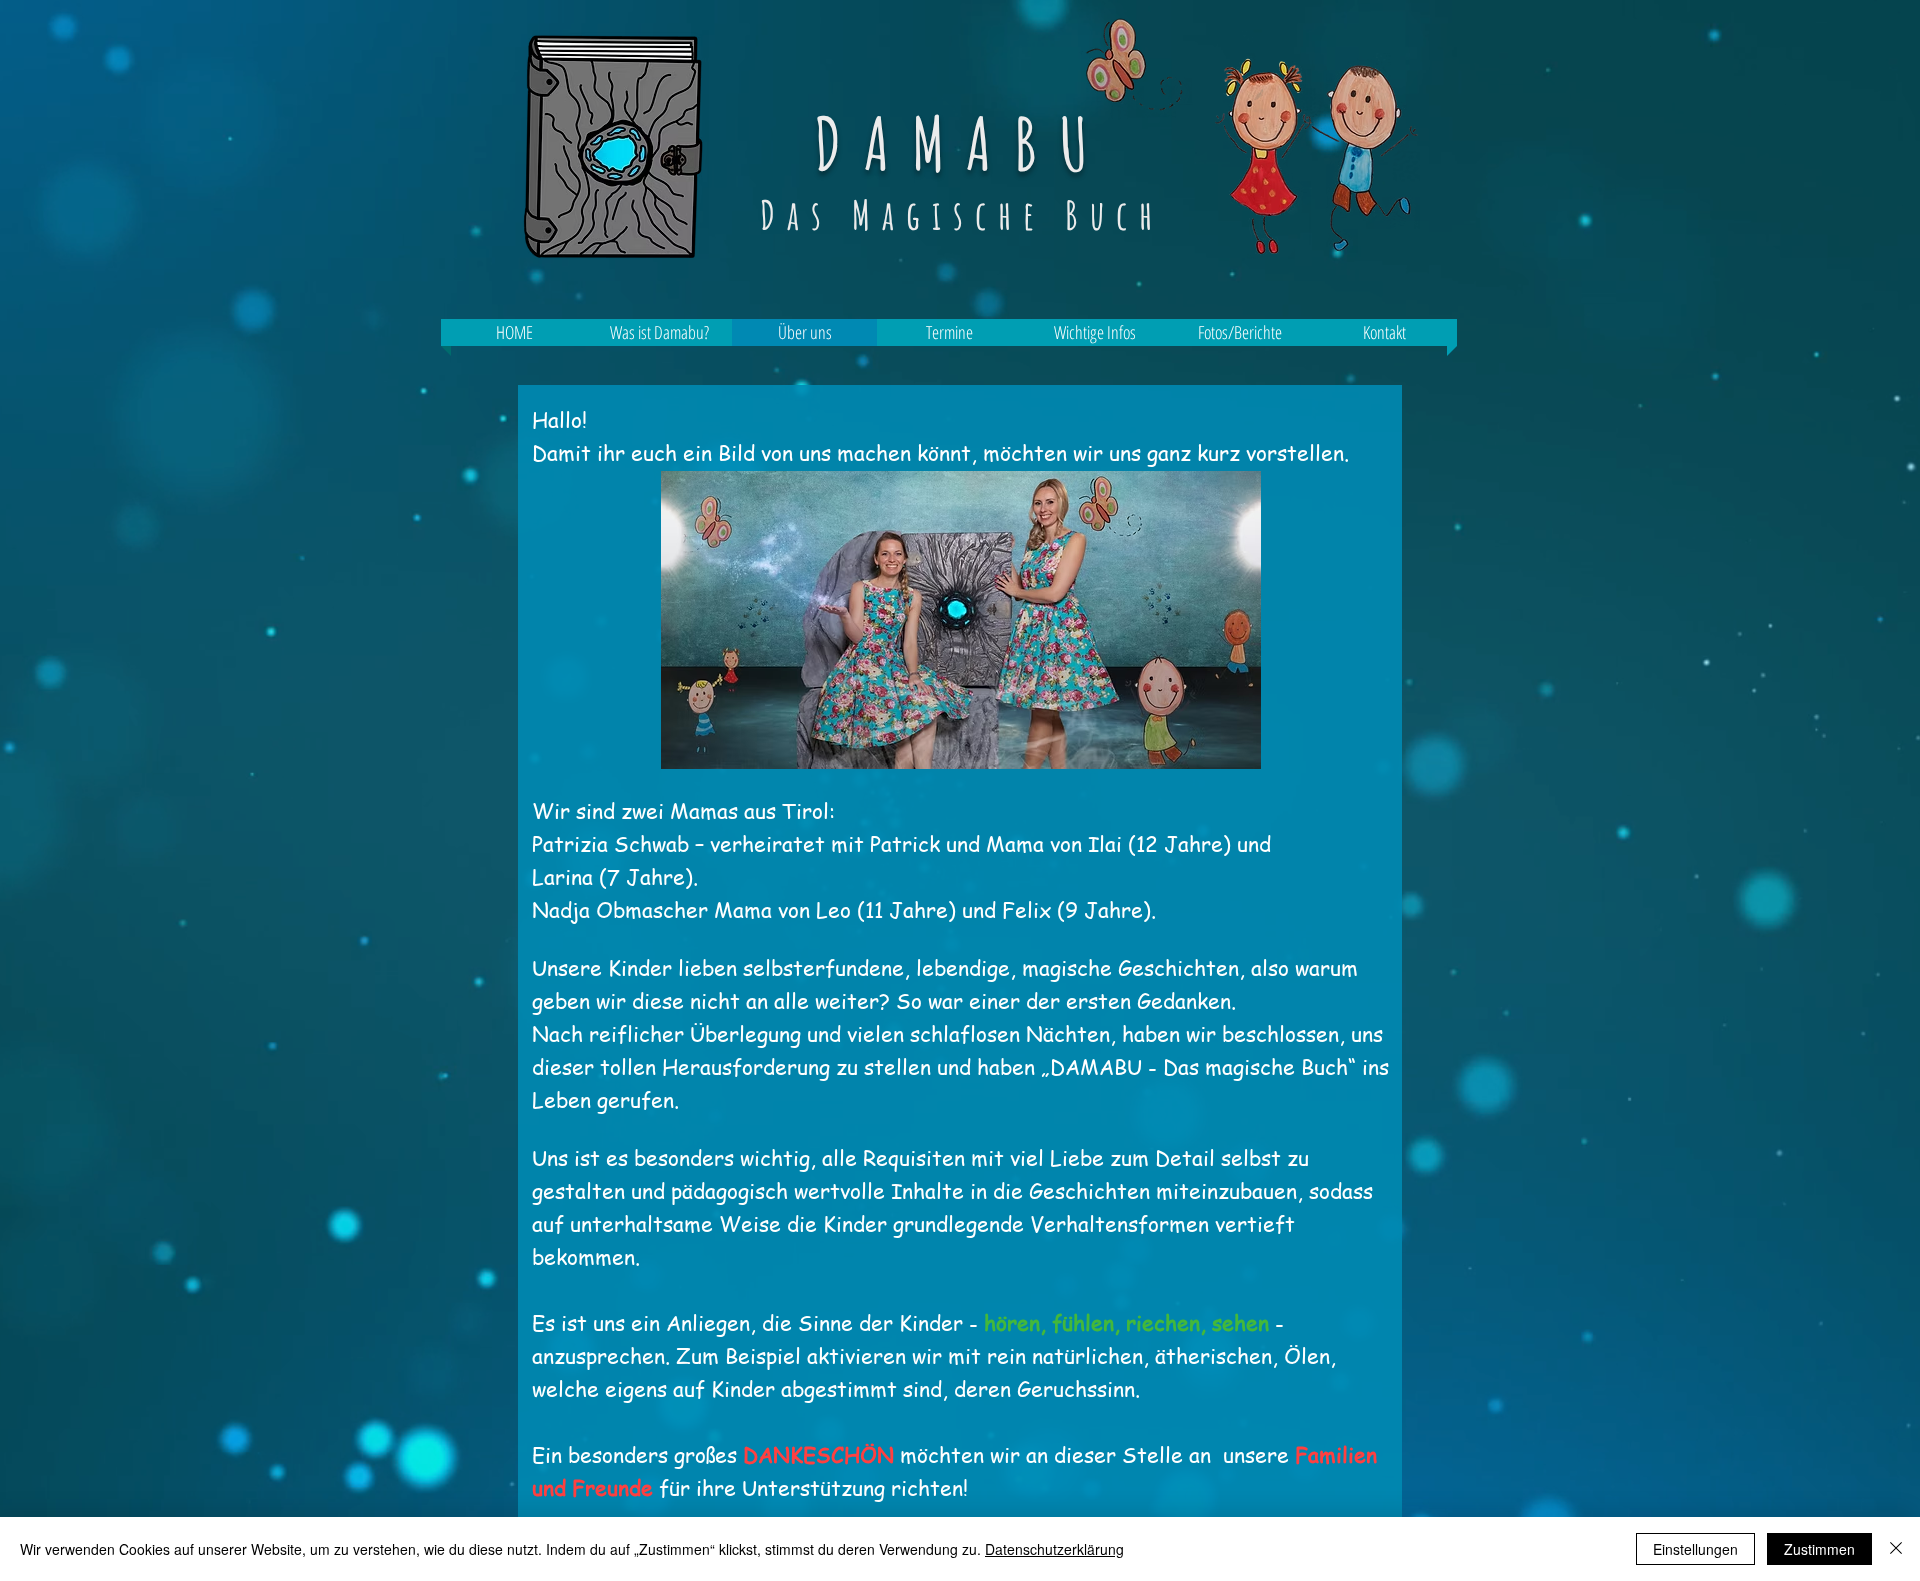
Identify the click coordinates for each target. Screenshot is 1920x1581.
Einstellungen (1695, 1549)
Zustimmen (1819, 1549)
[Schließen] (1896, 1549)
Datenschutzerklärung (1054, 1549)
